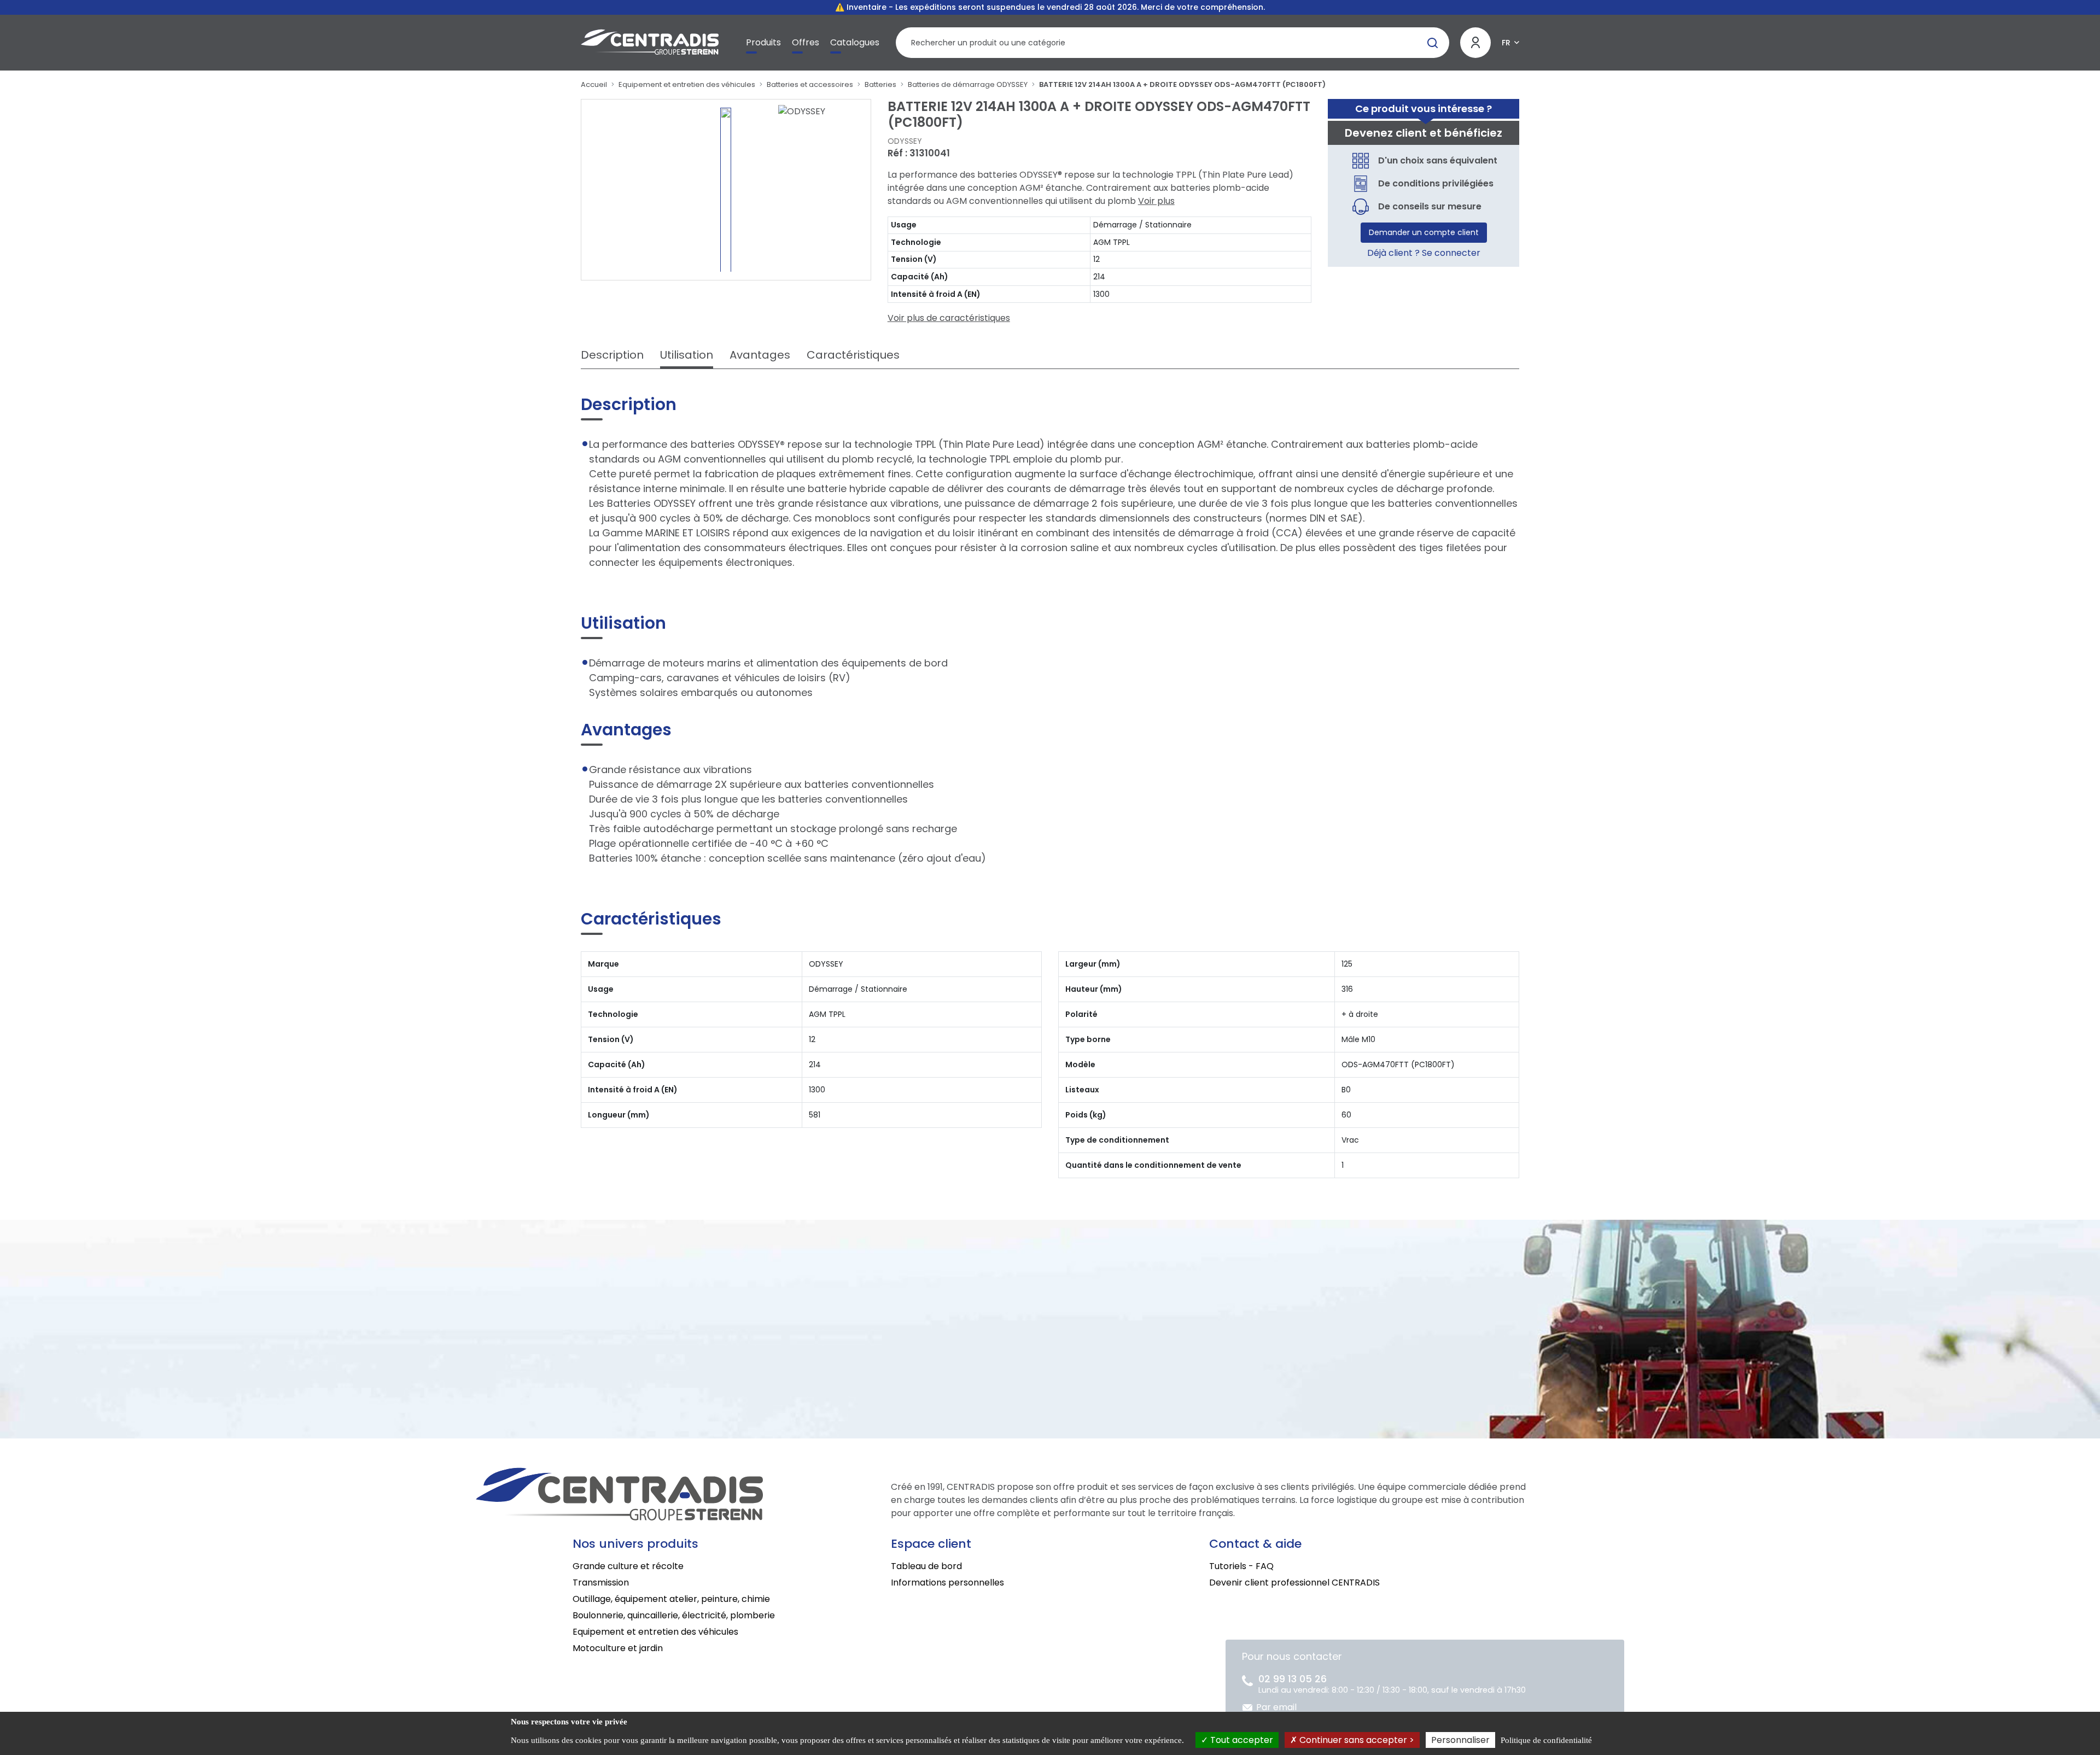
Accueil (594, 84)
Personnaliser (1460, 1740)
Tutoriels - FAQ (1241, 1566)
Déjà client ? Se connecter (1424, 253)
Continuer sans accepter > (1356, 1740)
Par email (1276, 1707)
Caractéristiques (853, 355)
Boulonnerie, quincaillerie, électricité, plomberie (674, 1615)
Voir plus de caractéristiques (949, 318)
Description (612, 355)
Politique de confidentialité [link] (1546, 1740)
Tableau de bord (926, 1566)
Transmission (601, 1583)
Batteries (880, 84)
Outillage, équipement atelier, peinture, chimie (671, 1599)
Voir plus (1156, 201)
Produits (763, 42)
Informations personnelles (947, 1583)
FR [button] (1506, 43)
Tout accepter (1241, 1740)
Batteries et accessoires (810, 84)
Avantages (760, 355)
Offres (806, 42)
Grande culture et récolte (628, 1566)
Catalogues (855, 42)
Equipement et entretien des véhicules (687, 84)
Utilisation (687, 355)
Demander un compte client (1424, 232)
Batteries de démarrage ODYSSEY (968, 84)
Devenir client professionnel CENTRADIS (1294, 1583)
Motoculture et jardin (618, 1648)
